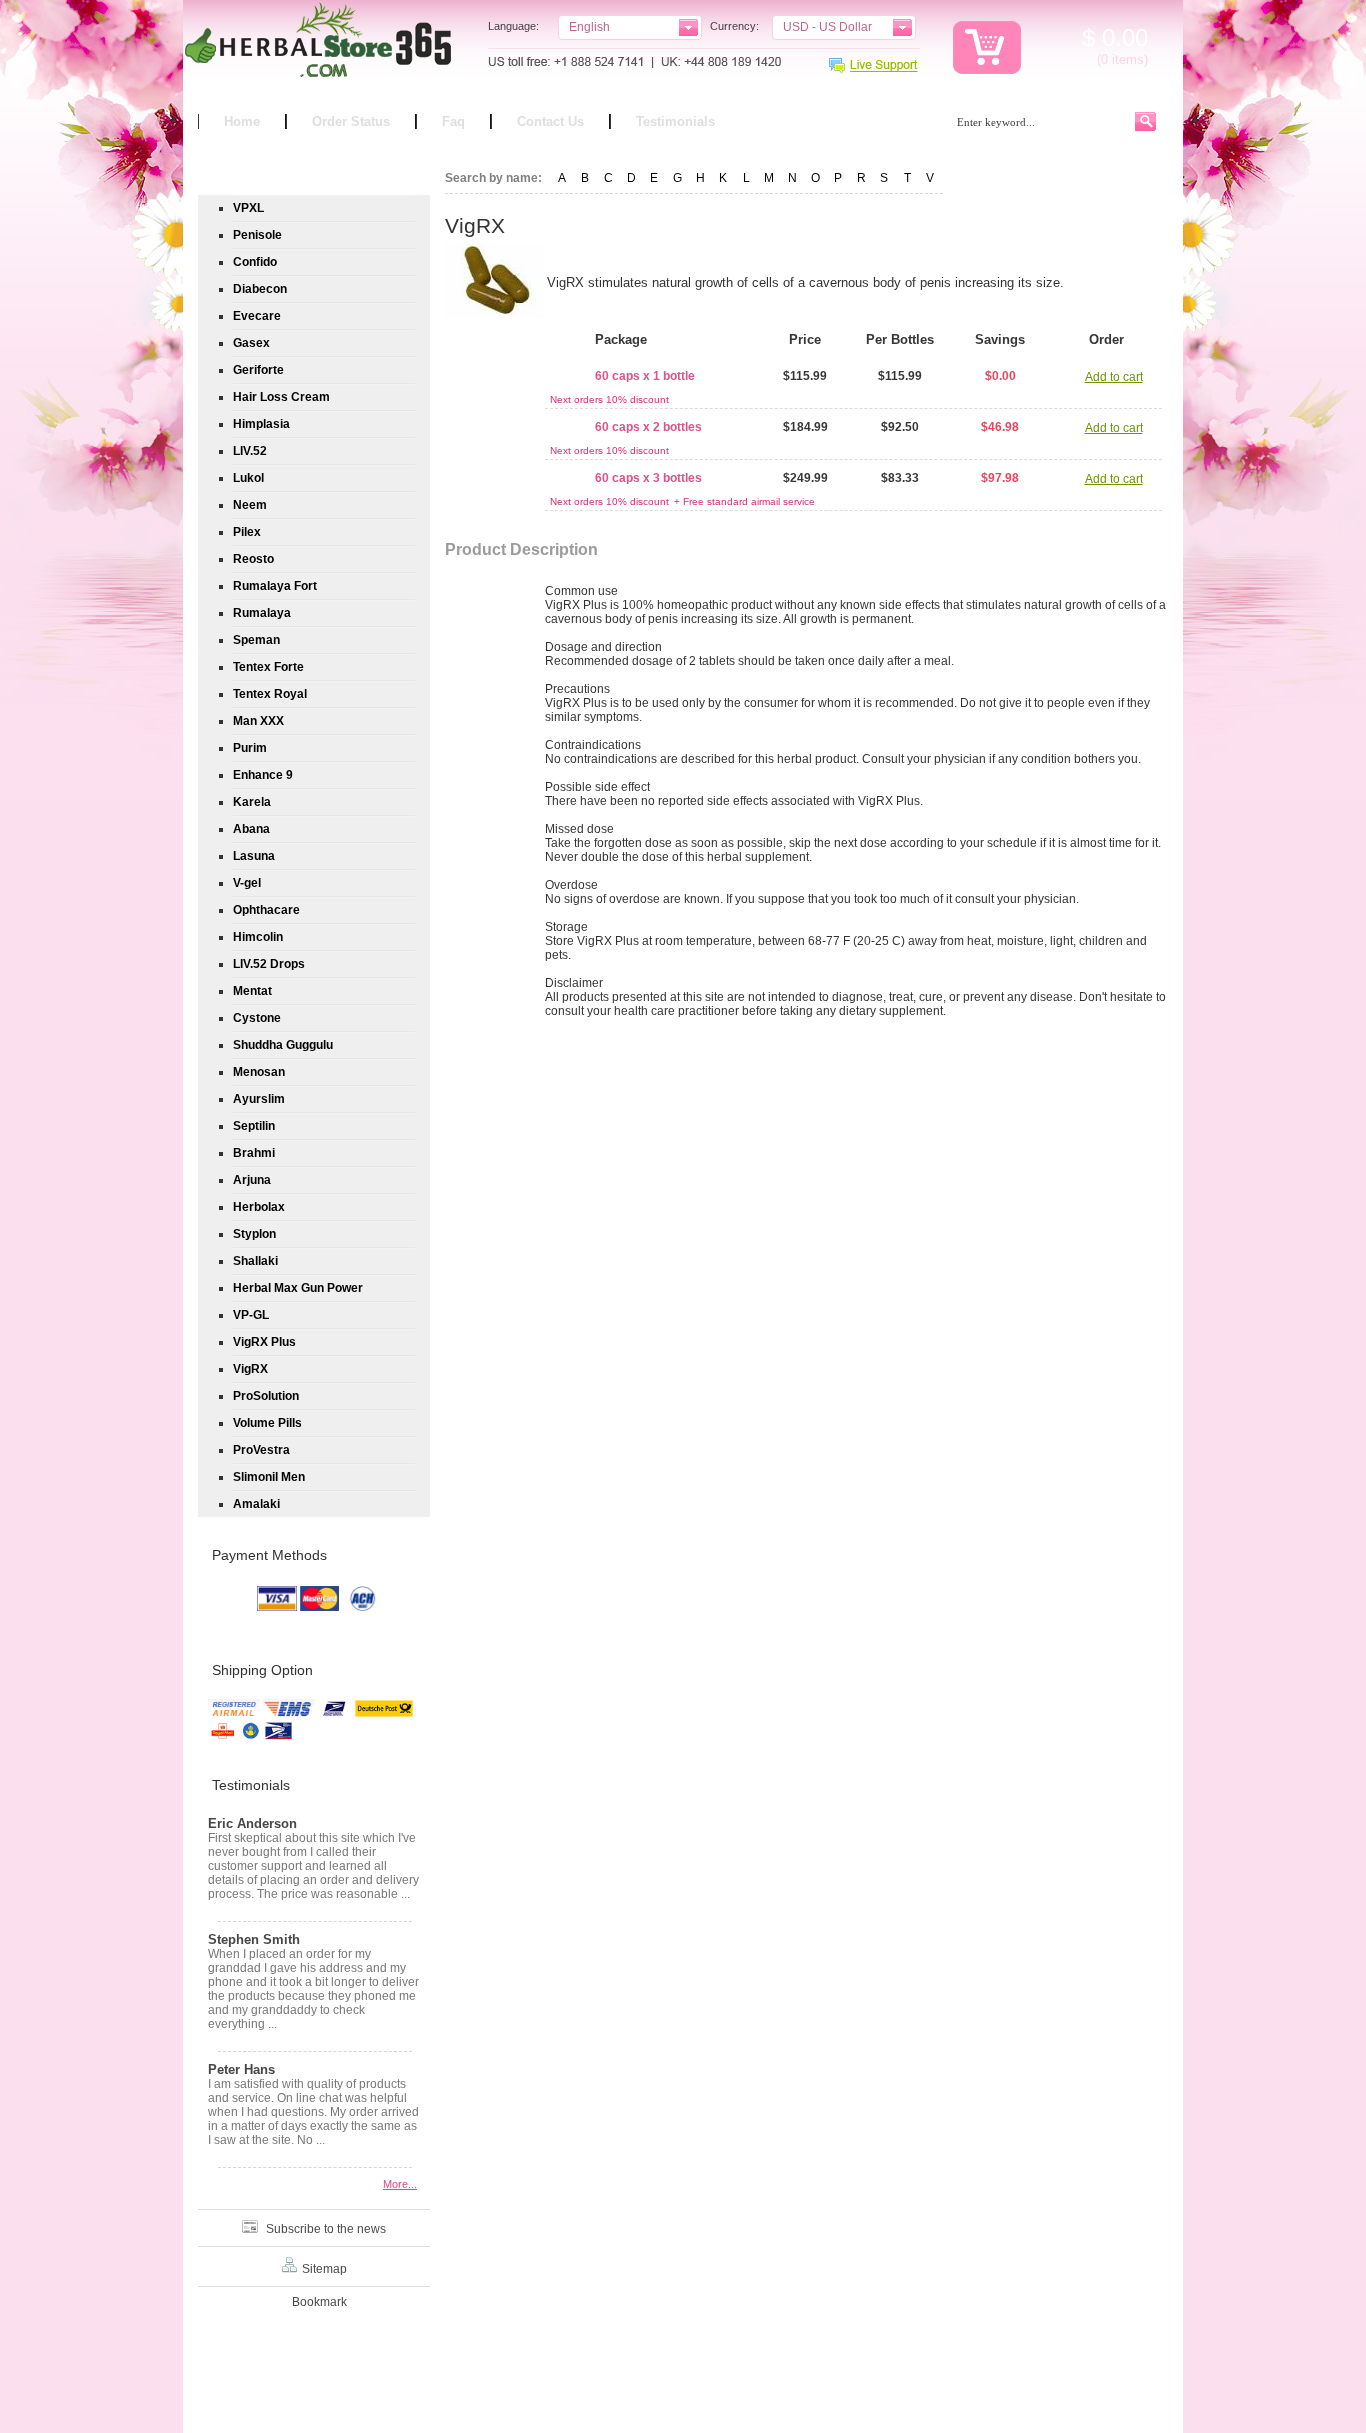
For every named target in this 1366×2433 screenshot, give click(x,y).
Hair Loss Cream (281, 397)
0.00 (1121, 37)
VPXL (248, 208)
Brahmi (254, 1153)
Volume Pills (267, 1423)
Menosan (259, 1072)
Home (242, 121)
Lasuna (254, 856)
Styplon (254, 1234)
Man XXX (258, 721)
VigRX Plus (264, 1342)
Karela (252, 802)
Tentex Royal (270, 694)
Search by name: (493, 178)
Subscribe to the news (326, 2229)
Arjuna (252, 1180)
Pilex (247, 532)
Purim (250, 748)
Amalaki (256, 1504)
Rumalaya (262, 613)
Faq (453, 121)
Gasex (251, 343)
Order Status (351, 121)
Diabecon (260, 289)
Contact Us (550, 121)
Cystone (257, 1018)
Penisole (257, 235)
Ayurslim (259, 1099)
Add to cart (1114, 377)
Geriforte (258, 370)
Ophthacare (266, 910)
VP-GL (251, 1315)
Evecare (257, 316)
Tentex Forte (268, 667)
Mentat (252, 991)
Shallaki (255, 1261)
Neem (250, 505)
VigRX (250, 1369)
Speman (256, 640)
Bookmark (319, 2302)
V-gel (247, 883)
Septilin (254, 1126)
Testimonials (675, 121)
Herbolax (259, 1207)
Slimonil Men (269, 1477)
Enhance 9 (263, 775)
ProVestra (261, 1450)
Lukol (248, 478)
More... (400, 2184)
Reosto (253, 559)
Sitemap (324, 2269)
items (1128, 59)
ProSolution (266, 1396)
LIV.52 (250, 451)
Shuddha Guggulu (283, 1045)
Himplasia (261, 424)
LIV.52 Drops (269, 964)
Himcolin (258, 937)
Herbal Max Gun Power (298, 1288)
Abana (251, 829)
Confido (255, 262)
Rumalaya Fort (275, 586)
